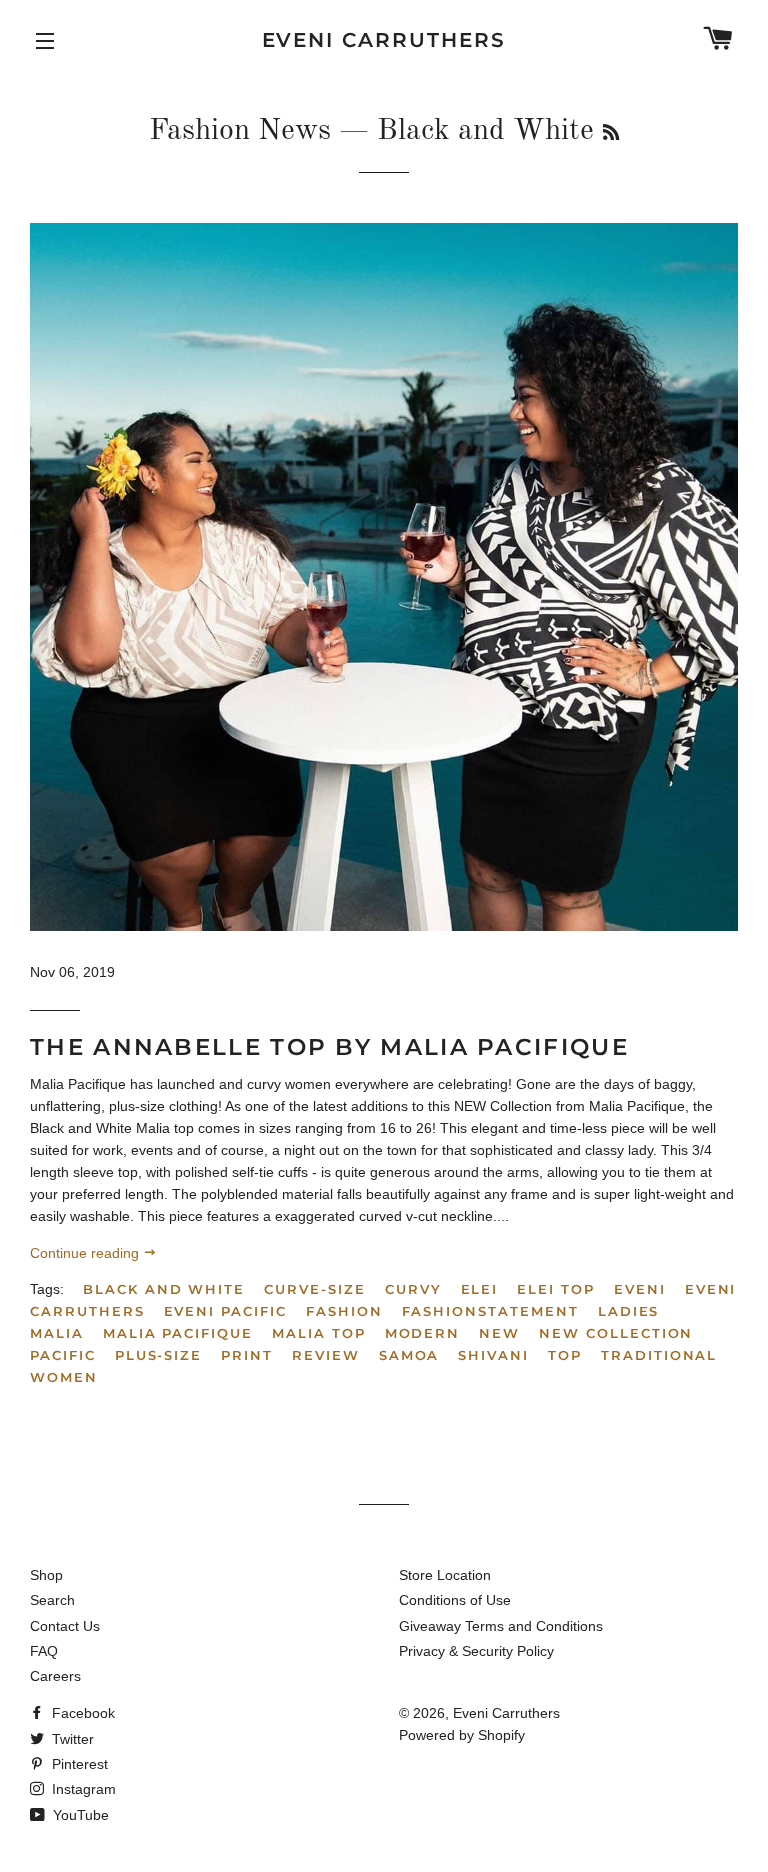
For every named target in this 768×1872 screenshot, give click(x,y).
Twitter (71, 1739)
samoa (409, 1355)
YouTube (79, 1815)
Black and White (164, 1289)
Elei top (556, 1289)
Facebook (81, 1713)
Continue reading (86, 1253)
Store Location (445, 1575)
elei (480, 1289)
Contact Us (65, 1626)
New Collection (616, 1333)
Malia (57, 1333)
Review (326, 1355)
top (565, 1355)
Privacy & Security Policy (476, 1651)
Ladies (629, 1311)
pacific (63, 1355)
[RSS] (611, 134)
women (64, 1377)
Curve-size (315, 1289)
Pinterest (78, 1764)
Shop (46, 1575)
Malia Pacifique (178, 1333)
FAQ (44, 1651)
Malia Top (319, 1333)
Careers (55, 1676)
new (499, 1333)
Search (52, 1600)
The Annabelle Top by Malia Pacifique (329, 1047)
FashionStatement (490, 1311)
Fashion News (240, 131)
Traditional (659, 1355)
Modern (423, 1333)
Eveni (640, 1289)
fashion (344, 1311)
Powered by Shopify (462, 1735)
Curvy (413, 1289)
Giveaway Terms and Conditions (501, 1626)
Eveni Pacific (225, 1311)
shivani (493, 1355)
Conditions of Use (455, 1600)
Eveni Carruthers (384, 40)
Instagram (82, 1789)
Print (247, 1355)
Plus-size (159, 1355)
